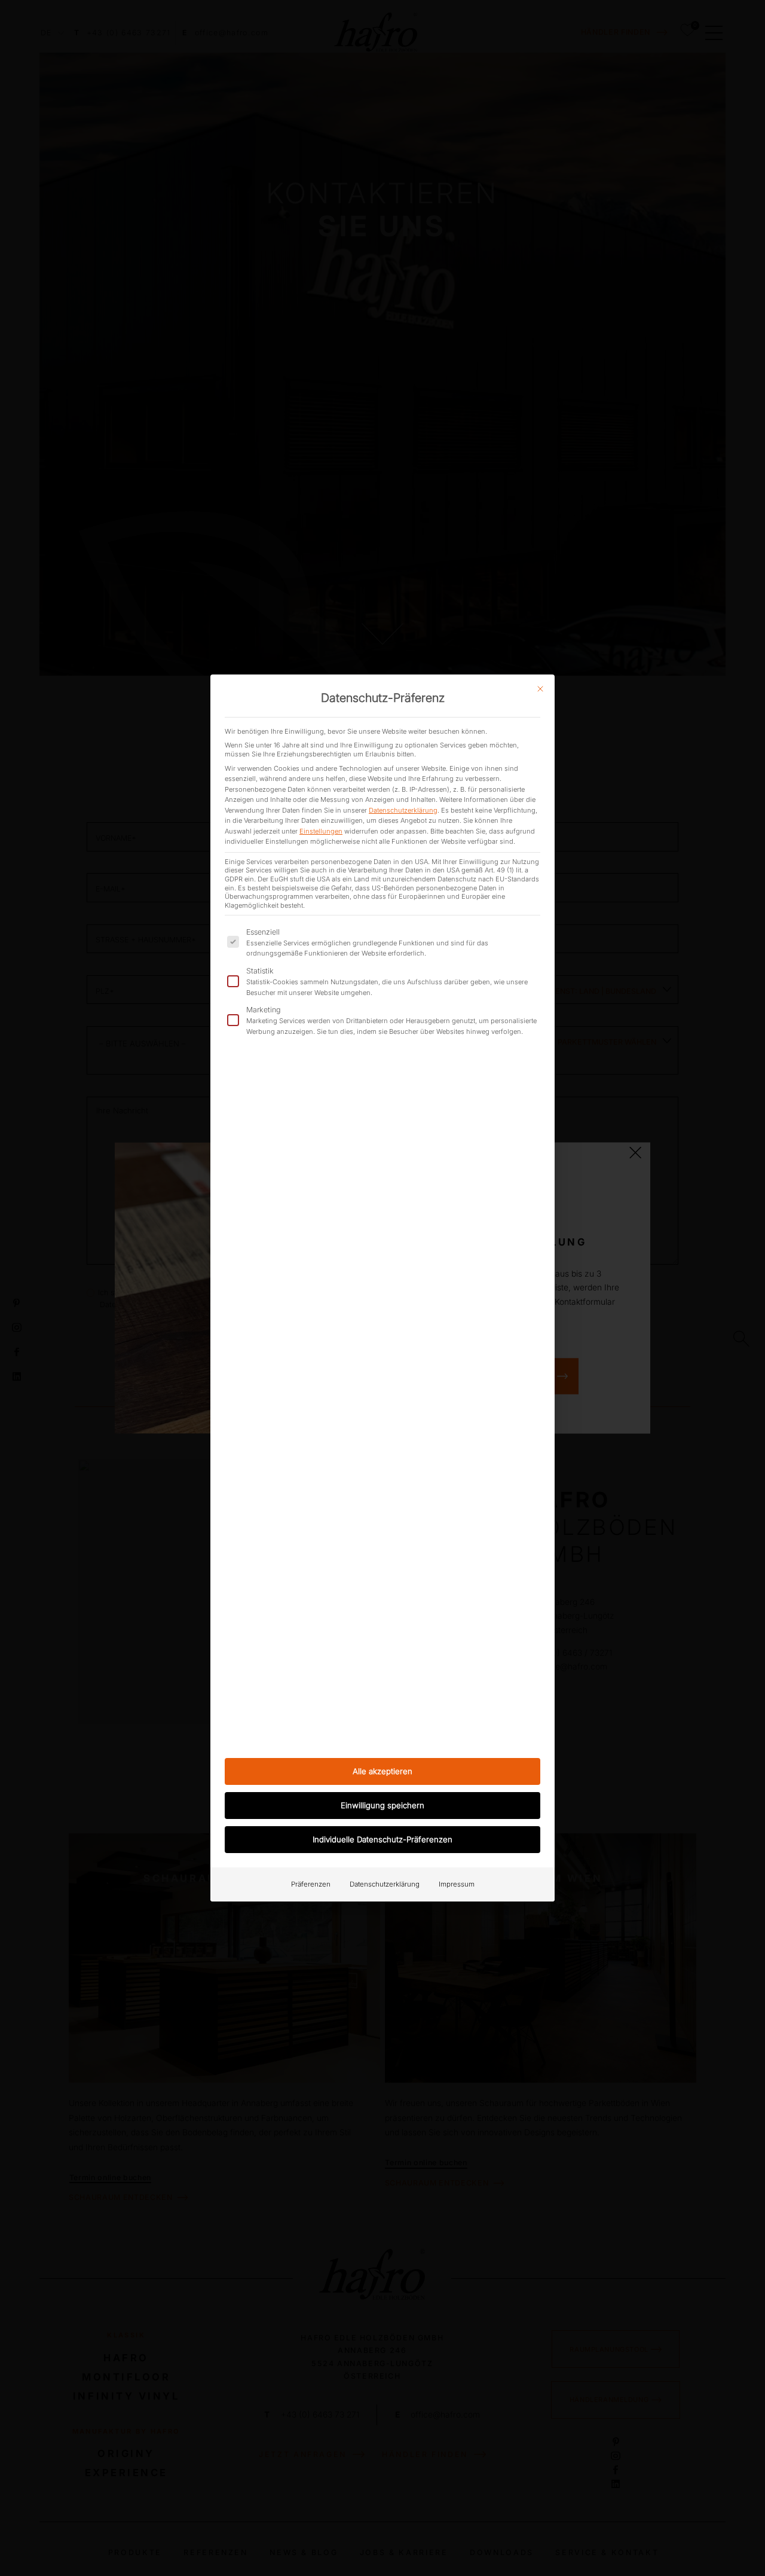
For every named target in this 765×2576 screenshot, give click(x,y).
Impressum (457, 1884)
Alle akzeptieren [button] (382, 1771)
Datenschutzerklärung (403, 810)
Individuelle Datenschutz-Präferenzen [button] (382, 1839)
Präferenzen (311, 1884)
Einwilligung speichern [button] (382, 1805)
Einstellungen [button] (321, 831)
